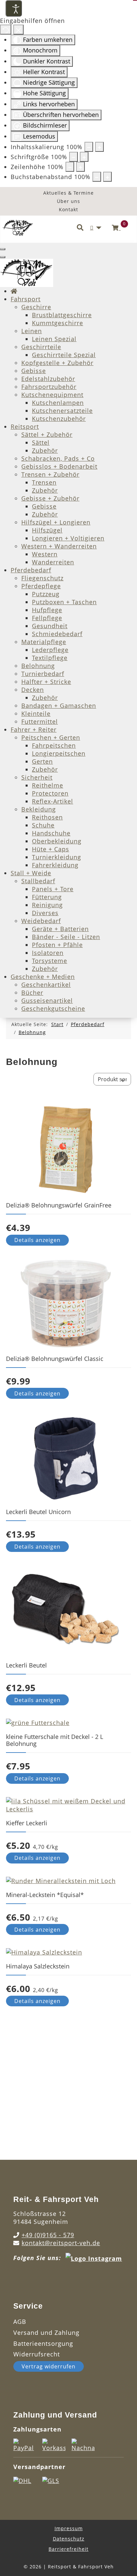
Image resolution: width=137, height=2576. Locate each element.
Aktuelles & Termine (68, 193)
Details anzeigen (37, 1240)
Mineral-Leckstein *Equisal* (45, 1895)
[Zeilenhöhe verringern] (70, 167)
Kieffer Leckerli (27, 1823)
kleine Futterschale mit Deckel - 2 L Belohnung (55, 1740)
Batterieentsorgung (43, 2343)
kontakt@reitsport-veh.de (61, 2243)
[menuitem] (14, 291)
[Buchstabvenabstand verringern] (97, 177)
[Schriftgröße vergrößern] (84, 157)
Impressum (69, 2528)
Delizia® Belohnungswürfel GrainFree (59, 1205)
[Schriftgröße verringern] (73, 157)
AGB (20, 2322)
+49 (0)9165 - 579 (48, 2235)
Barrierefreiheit (68, 2549)
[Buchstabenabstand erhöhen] (107, 177)
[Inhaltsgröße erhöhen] (99, 147)
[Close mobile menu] (3, 257)
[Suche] (80, 228)
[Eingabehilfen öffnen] (14, 8)
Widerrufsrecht (37, 2354)
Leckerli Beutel (26, 1665)
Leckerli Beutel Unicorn (38, 1512)
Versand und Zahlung (46, 2333)
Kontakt (68, 209)
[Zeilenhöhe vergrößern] (80, 167)
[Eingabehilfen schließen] (18, 30)
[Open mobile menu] (3, 249)
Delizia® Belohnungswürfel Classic (55, 1359)
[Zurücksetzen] (6, 30)
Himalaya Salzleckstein (38, 1966)
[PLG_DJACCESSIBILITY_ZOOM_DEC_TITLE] (89, 147)
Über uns (68, 201)
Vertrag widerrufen (49, 2366)
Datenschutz (69, 2539)
